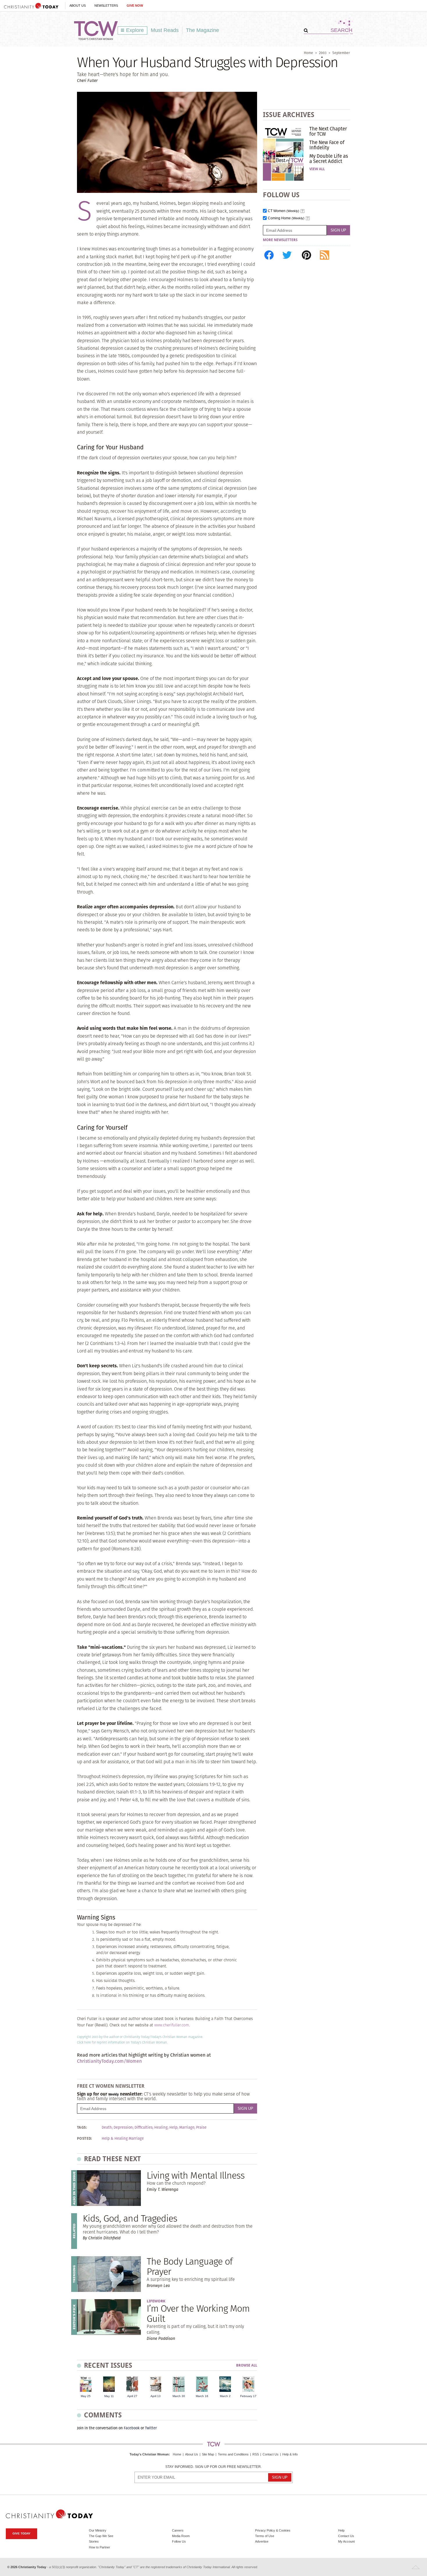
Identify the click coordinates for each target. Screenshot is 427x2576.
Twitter (151, 2428)
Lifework (156, 2301)
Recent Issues (108, 2365)
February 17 (248, 2396)
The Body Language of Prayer (190, 2266)
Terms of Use (265, 2536)
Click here (84, 2042)
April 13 (156, 2396)
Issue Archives (289, 115)
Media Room (181, 2536)
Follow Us (179, 2541)
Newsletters (106, 6)
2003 (323, 53)
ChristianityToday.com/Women (109, 2061)
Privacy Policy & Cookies (273, 2530)
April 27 (132, 2396)
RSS (256, 2454)
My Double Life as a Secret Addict (329, 159)
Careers (178, 2530)
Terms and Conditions (233, 2454)
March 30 (179, 2396)
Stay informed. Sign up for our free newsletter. (214, 2467)
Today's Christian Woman (149, 2454)
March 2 (225, 2396)
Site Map (208, 2454)
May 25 (86, 2396)
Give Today (21, 2533)
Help (173, 2127)
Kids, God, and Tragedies (130, 2218)
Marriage (187, 2127)
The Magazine (202, 30)
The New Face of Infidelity (327, 145)
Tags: (82, 2127)
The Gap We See (101, 2536)
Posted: (85, 2139)
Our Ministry (98, 2530)
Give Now (135, 6)
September (341, 53)
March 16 (202, 2396)
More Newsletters (280, 240)
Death (107, 2127)
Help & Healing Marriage (123, 2139)
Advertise (262, 2541)
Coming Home (286, 218)
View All (317, 169)
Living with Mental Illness (196, 2175)
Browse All (247, 2366)
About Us (78, 6)
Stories (94, 2541)
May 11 (109, 2396)
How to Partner (99, 2547)
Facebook (132, 2428)
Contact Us (271, 2454)
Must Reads (165, 30)
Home (308, 53)
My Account (346, 2541)
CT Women (284, 211)
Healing (161, 2127)
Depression (123, 2127)
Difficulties (143, 2127)
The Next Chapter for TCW (328, 131)
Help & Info (290, 2454)
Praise (201, 2127)
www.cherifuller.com (172, 2025)
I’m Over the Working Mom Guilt (198, 2313)
